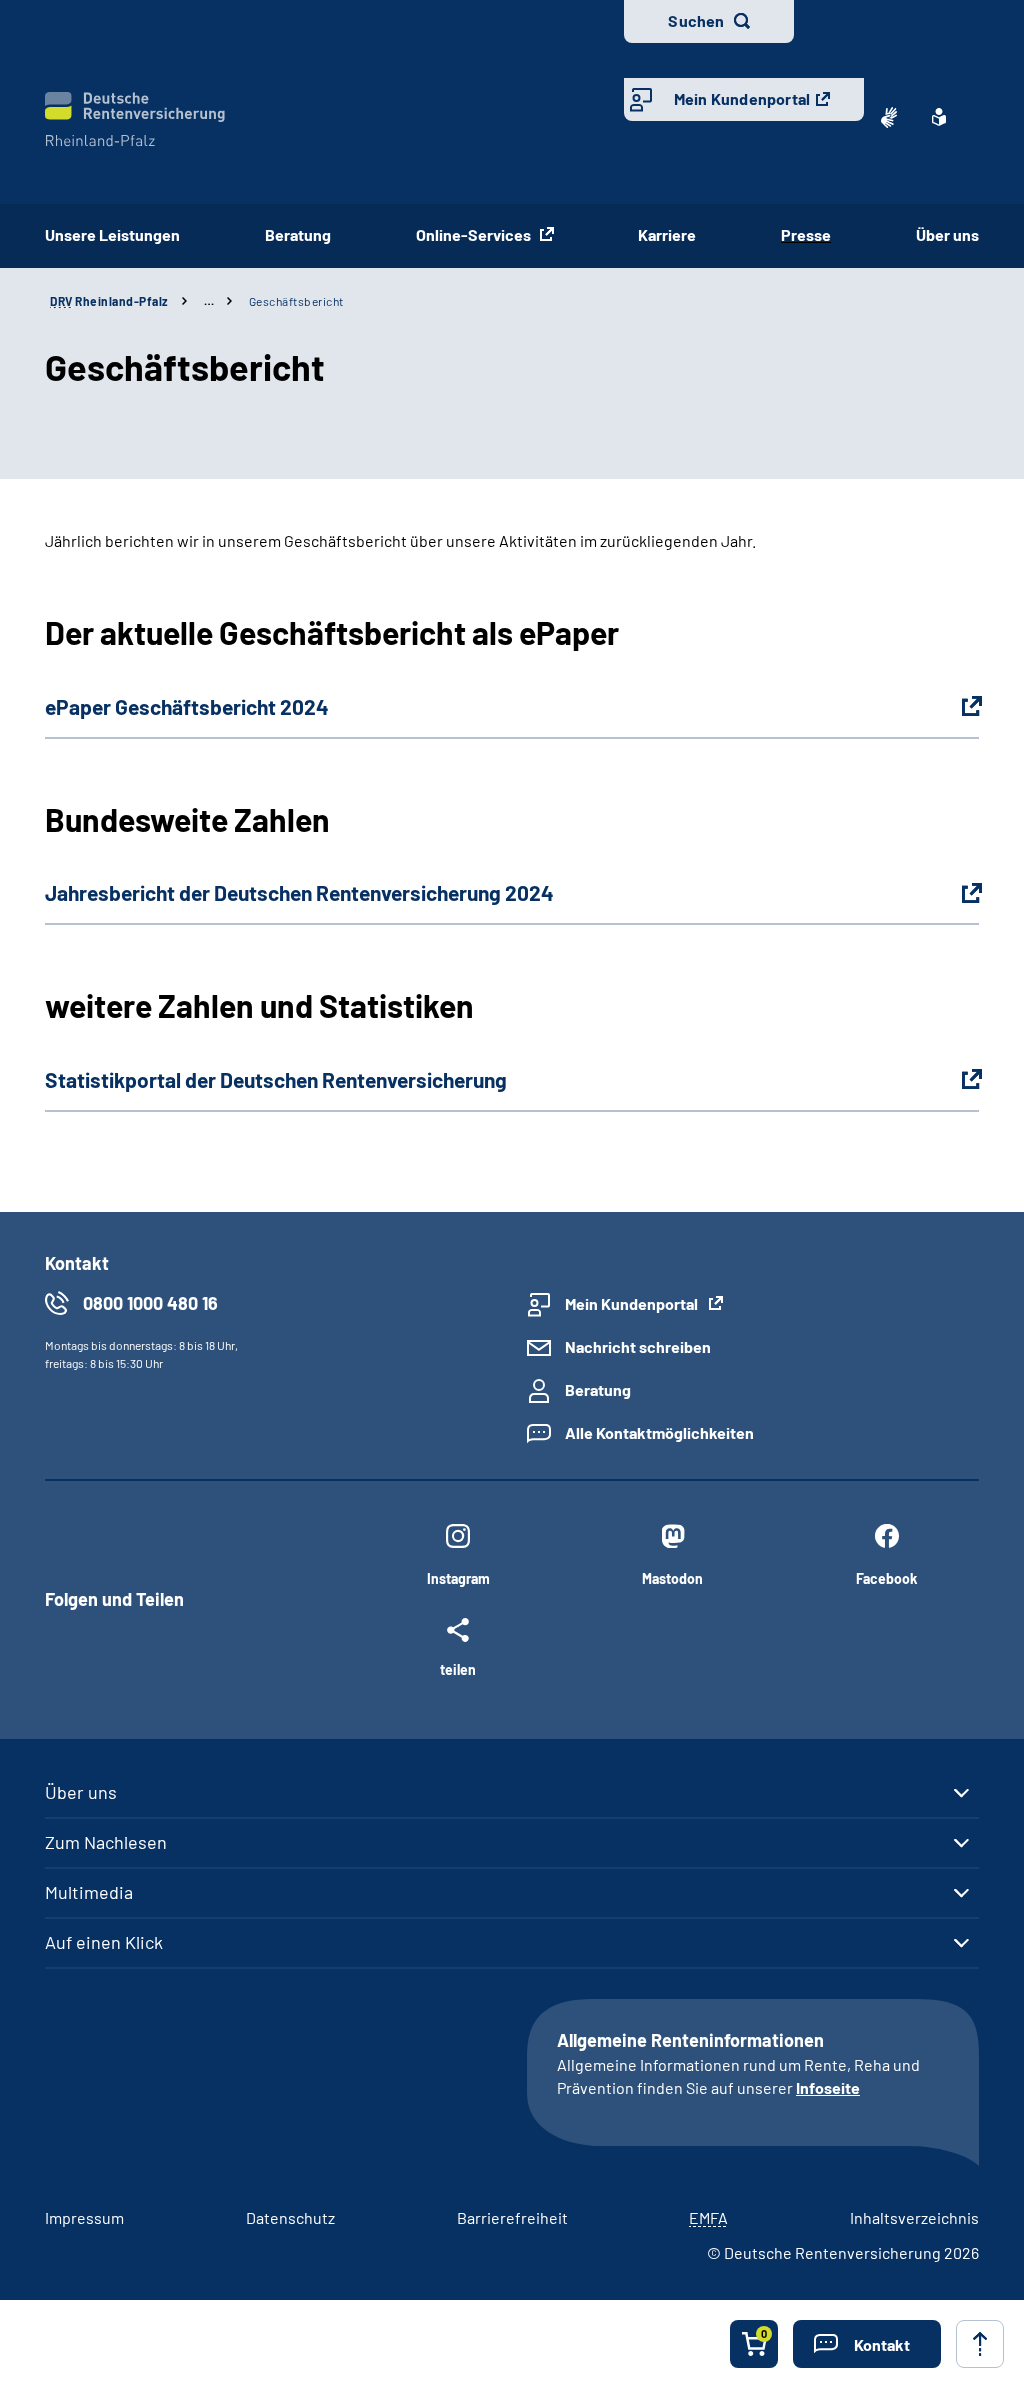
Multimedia (89, 1892)
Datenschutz (290, 2217)
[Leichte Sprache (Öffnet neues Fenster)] (939, 117)
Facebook (886, 1578)
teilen (458, 1669)
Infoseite (828, 2087)
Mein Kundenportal (742, 98)
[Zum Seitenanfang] (980, 2344)
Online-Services (475, 234)
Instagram (458, 1578)
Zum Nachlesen (106, 1842)
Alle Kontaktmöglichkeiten (659, 1432)
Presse (806, 234)
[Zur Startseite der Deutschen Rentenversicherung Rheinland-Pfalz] (135, 119)
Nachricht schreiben (638, 1346)
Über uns (947, 234)
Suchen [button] (696, 20)
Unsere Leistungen (112, 234)
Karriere (667, 234)
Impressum (84, 2217)
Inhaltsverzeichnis (914, 2217)
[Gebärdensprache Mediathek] (889, 117)
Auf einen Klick (104, 1942)
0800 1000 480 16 (150, 1303)
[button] (867, 2344)
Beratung (298, 234)
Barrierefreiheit (512, 2217)
